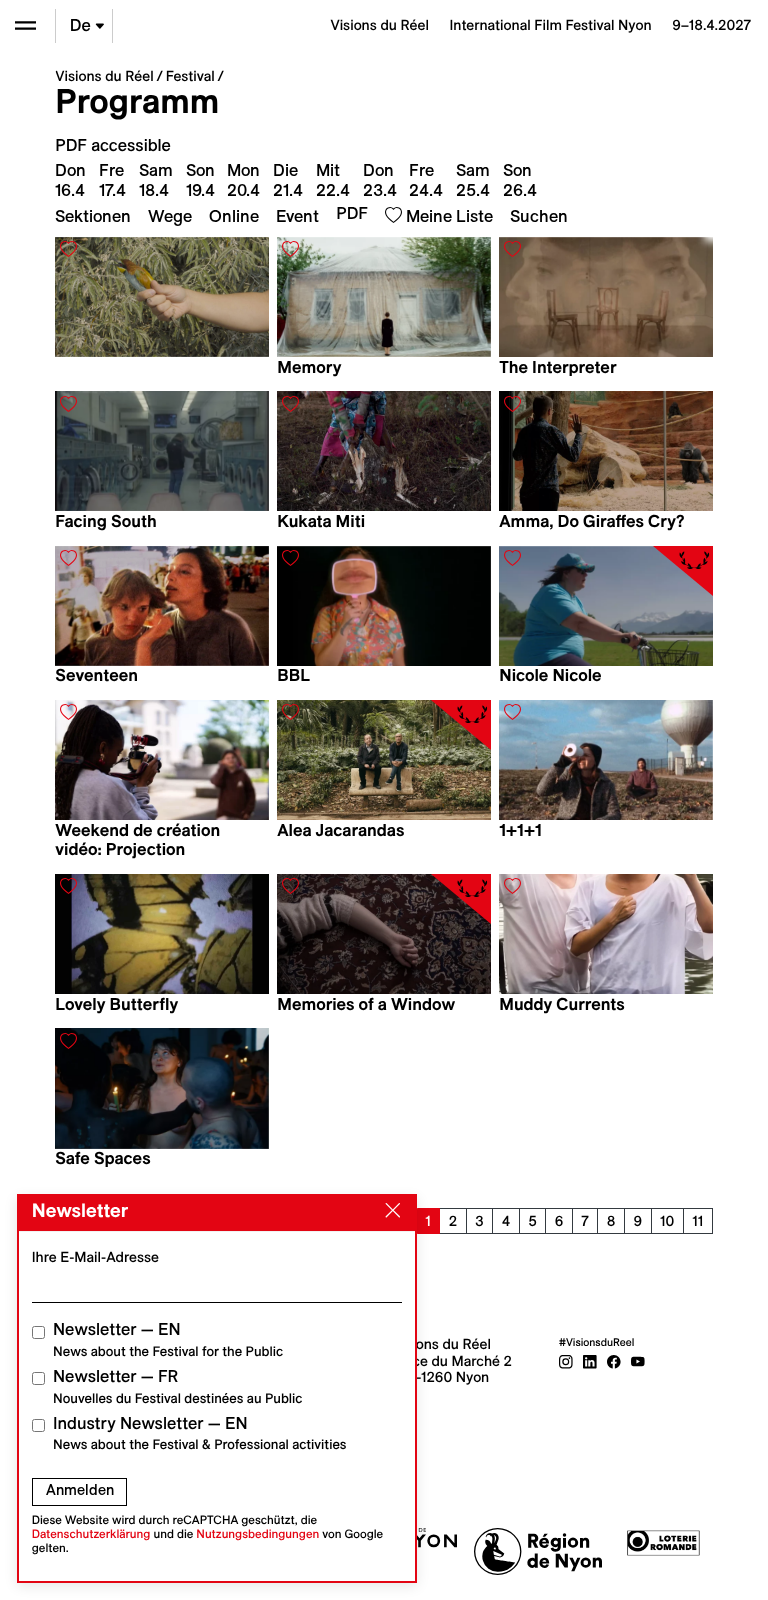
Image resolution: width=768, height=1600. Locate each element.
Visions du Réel (104, 76)
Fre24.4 (426, 180)
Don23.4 (380, 180)
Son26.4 (520, 180)
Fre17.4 (112, 180)
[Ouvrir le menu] (25, 25)
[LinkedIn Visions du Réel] (590, 1360)
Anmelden (80, 1490)
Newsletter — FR (177, 1386)
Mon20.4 (243, 180)
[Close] (389, 1211)
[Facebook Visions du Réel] (614, 1360)
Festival (190, 76)
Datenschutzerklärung (91, 1534)
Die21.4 (288, 180)
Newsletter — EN (168, 1339)
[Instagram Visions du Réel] (566, 1360)
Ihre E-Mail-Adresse (95, 1257)
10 (667, 1221)
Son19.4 (200, 180)
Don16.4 (70, 180)
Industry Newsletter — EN (200, 1433)
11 (697, 1221)
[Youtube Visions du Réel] (638, 1360)
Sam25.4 (473, 180)
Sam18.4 (156, 180)
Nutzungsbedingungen (257, 1534)
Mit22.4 (333, 180)
